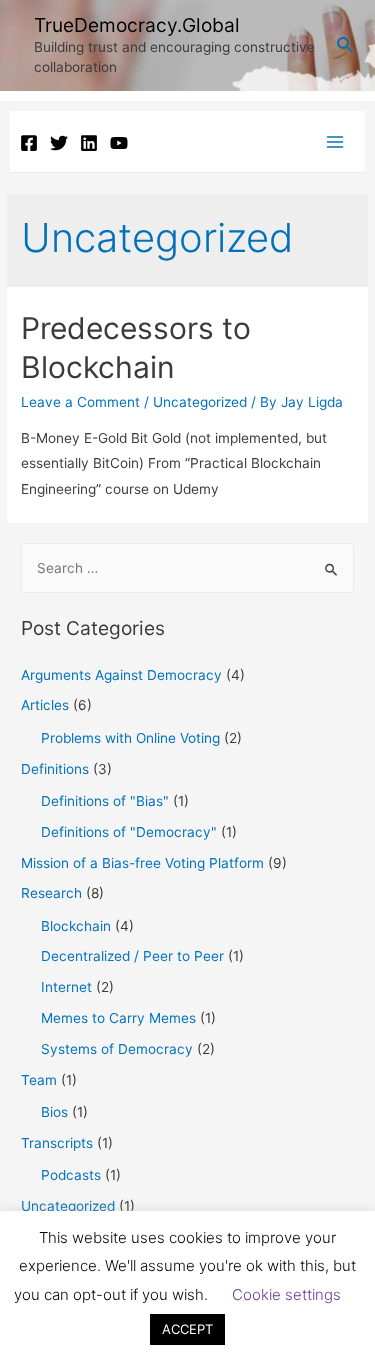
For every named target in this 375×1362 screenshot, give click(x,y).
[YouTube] (119, 143)
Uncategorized (200, 402)
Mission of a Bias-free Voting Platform (142, 863)
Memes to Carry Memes (118, 1018)
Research (51, 893)
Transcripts (57, 1143)
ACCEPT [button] (187, 1329)
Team (39, 1080)
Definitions (55, 769)
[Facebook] (29, 143)
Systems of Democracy (117, 1049)
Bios (54, 1112)
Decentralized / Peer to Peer (132, 956)
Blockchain (76, 926)
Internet (66, 987)
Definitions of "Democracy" (129, 832)
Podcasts (71, 1175)
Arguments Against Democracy (121, 675)
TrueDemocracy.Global (137, 25)
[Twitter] (59, 143)
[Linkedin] (89, 143)
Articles (45, 705)
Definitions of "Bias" (105, 801)
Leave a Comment (80, 402)
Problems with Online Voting (130, 738)
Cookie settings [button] (286, 1294)
